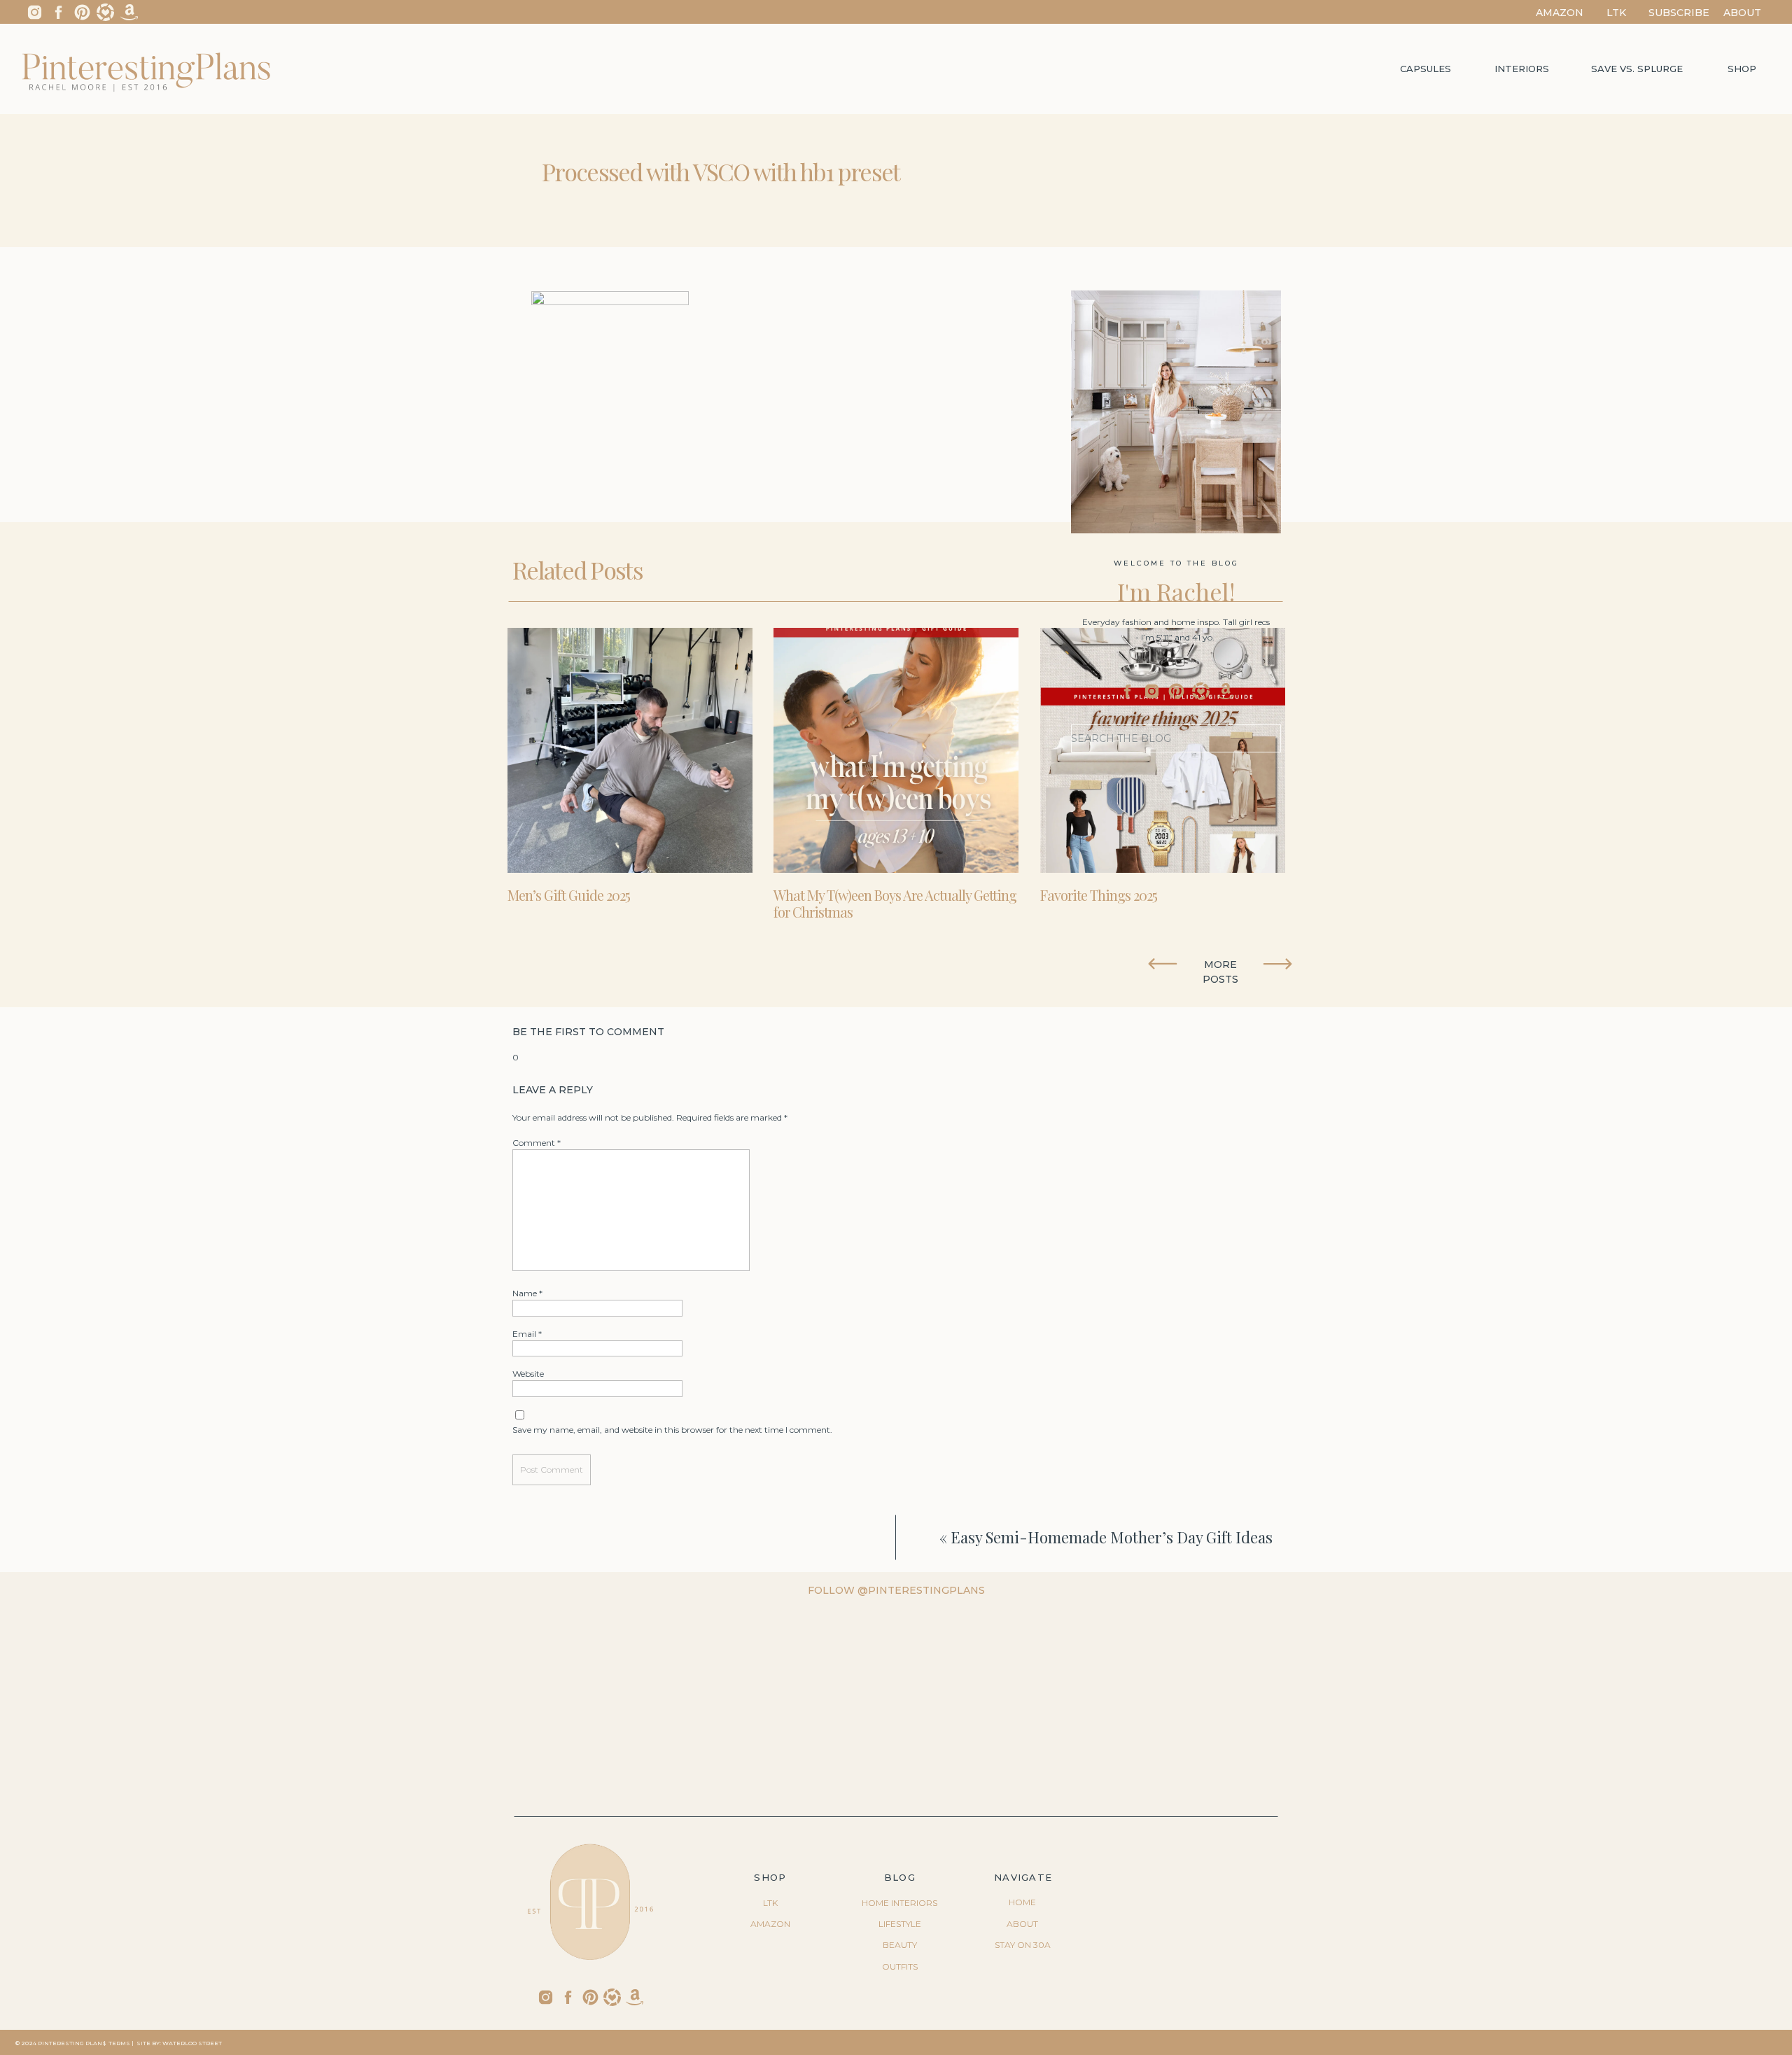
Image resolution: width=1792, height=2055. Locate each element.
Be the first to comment (588, 1032)
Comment (537, 1143)
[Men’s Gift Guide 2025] (630, 750)
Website (528, 1374)
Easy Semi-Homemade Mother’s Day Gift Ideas (1112, 1537)
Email (527, 1334)
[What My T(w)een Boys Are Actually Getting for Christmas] (896, 750)
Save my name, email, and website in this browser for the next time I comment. (672, 1430)
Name (527, 1293)
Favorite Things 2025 (1099, 895)
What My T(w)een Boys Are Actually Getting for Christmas (895, 903)
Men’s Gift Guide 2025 (569, 895)
